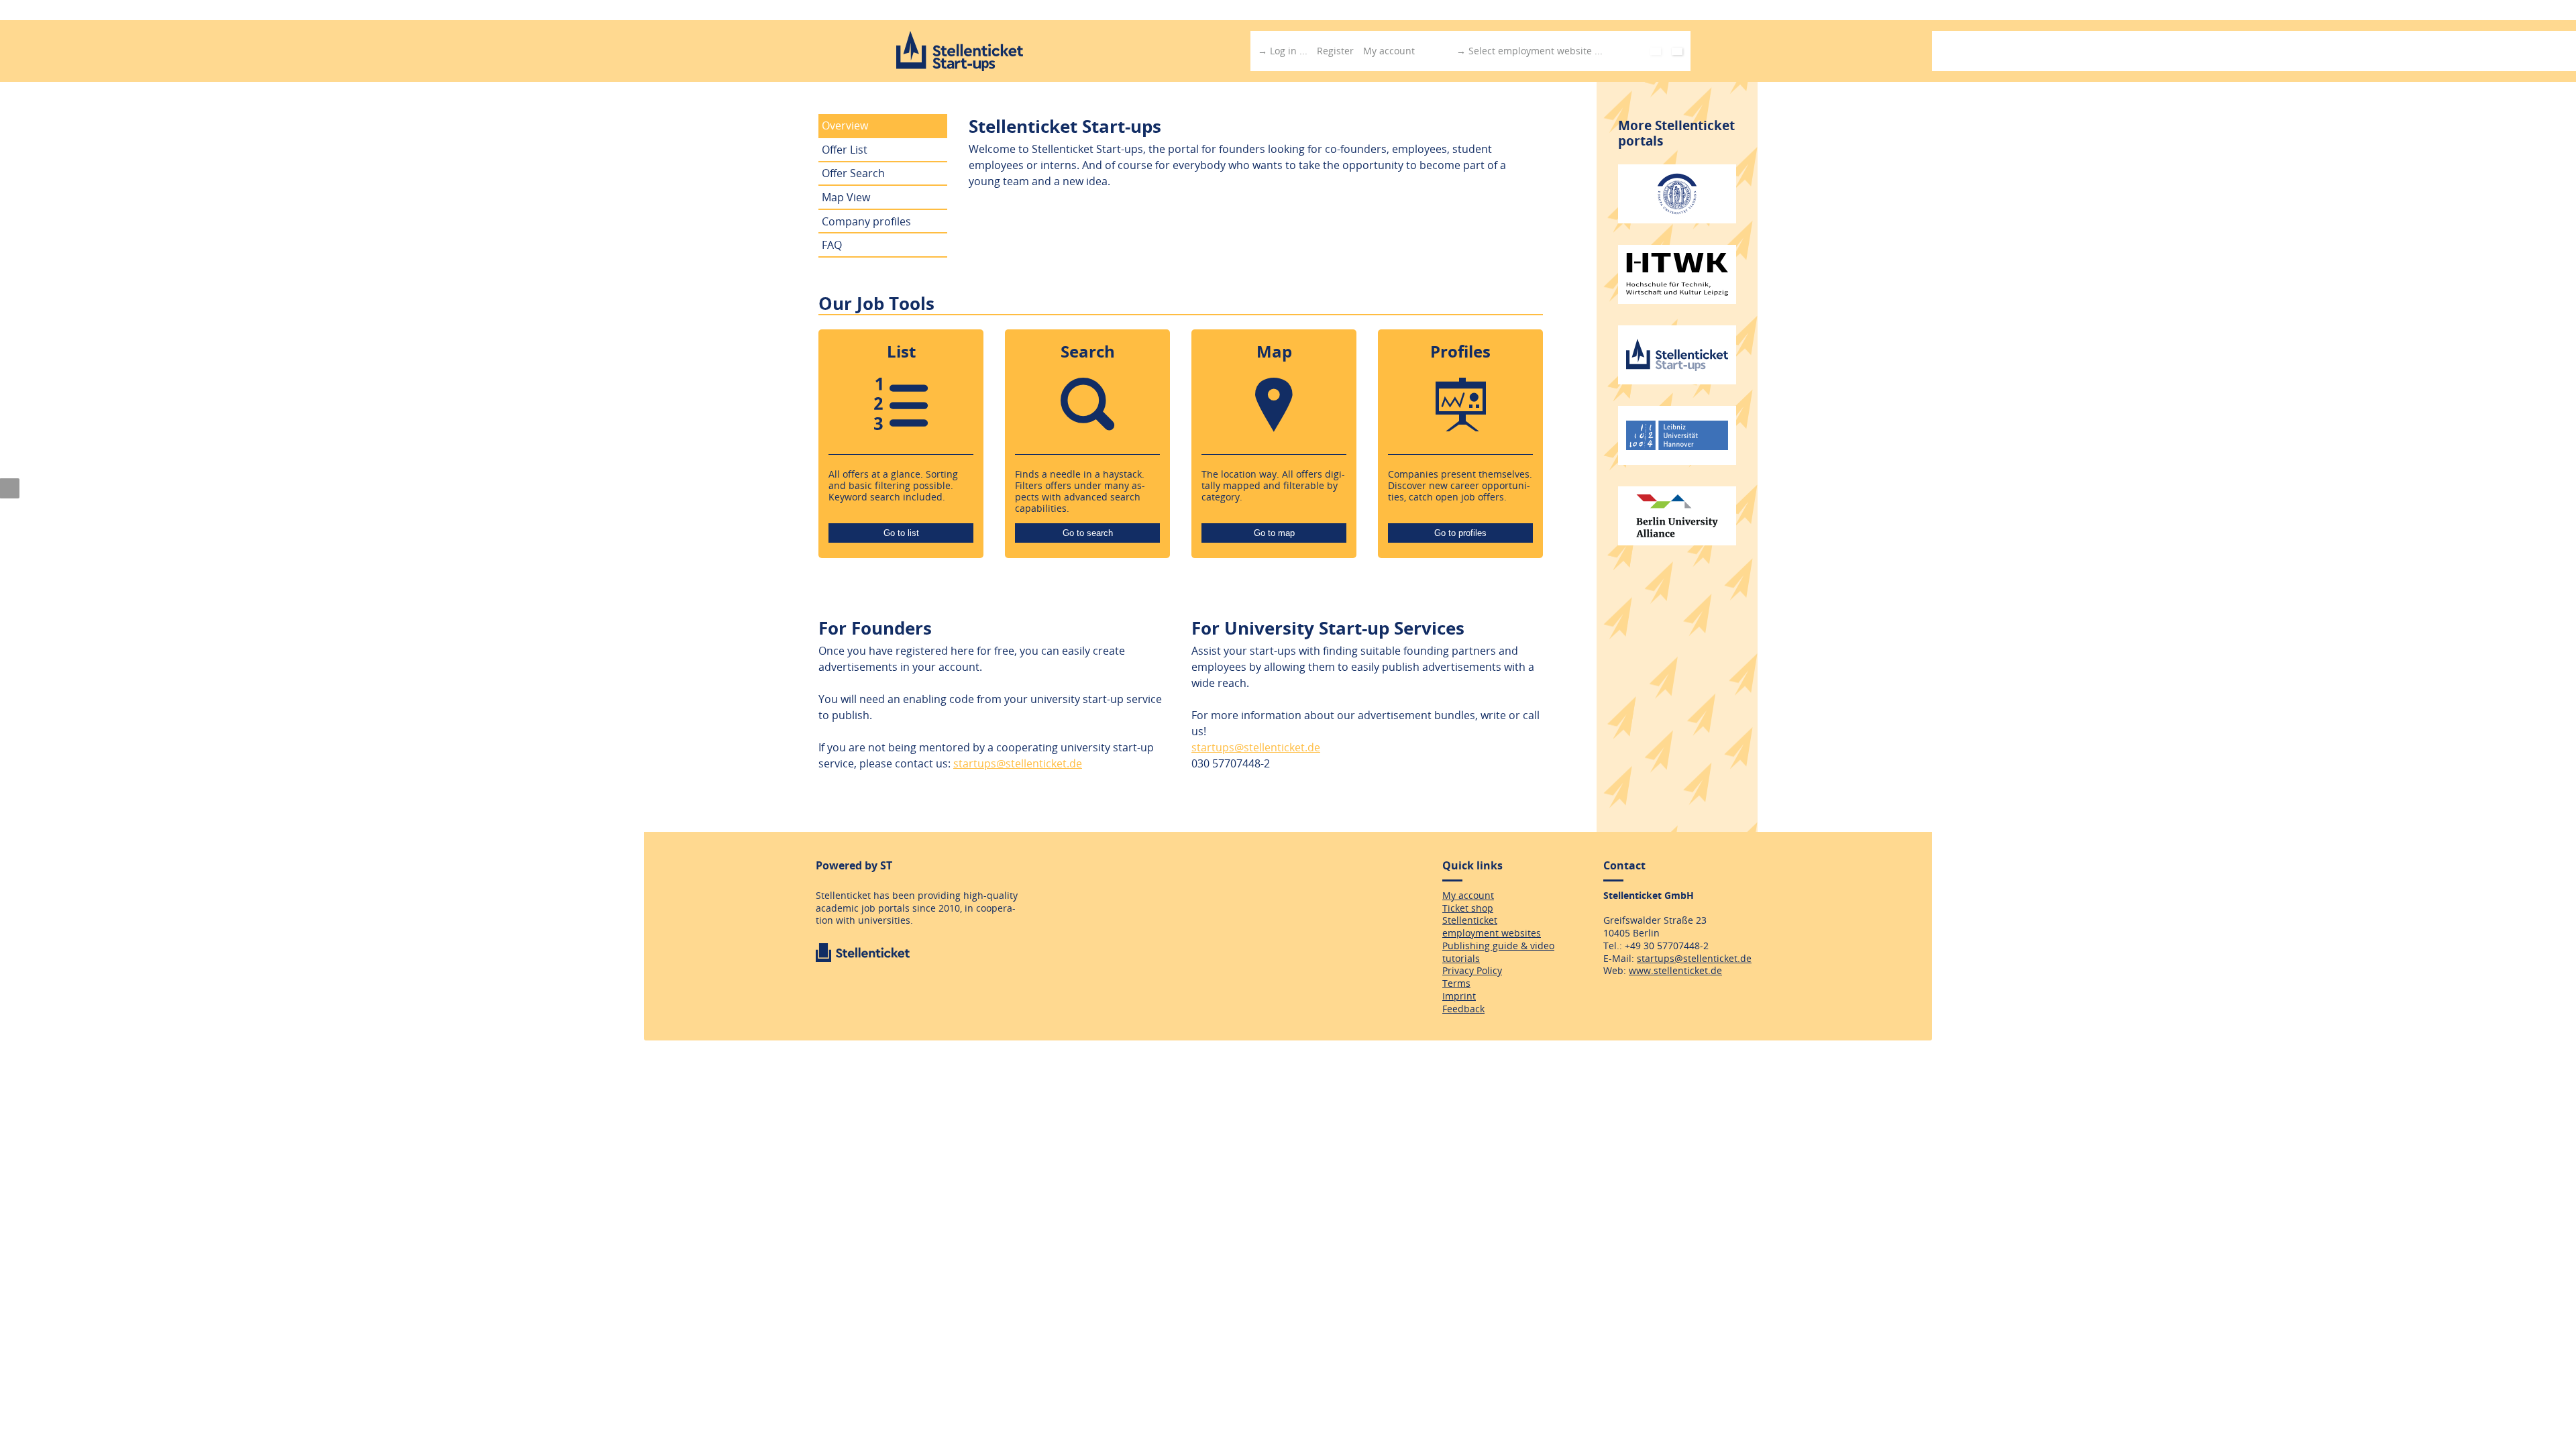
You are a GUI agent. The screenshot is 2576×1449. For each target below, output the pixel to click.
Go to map (1274, 533)
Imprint (1459, 996)
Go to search (1088, 533)
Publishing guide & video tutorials (1498, 952)
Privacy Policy (1472, 970)
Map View (846, 197)
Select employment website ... (1536, 51)
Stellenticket (1470, 920)
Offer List (845, 150)
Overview (845, 125)
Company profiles (866, 221)
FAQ (832, 245)
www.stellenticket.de (1675, 970)
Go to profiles (1460, 533)
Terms (1456, 983)
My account (1389, 51)
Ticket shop (1468, 908)
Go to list (901, 533)
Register (1335, 51)
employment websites (1492, 933)
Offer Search (853, 173)
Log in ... (1289, 51)
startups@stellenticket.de (1018, 763)
